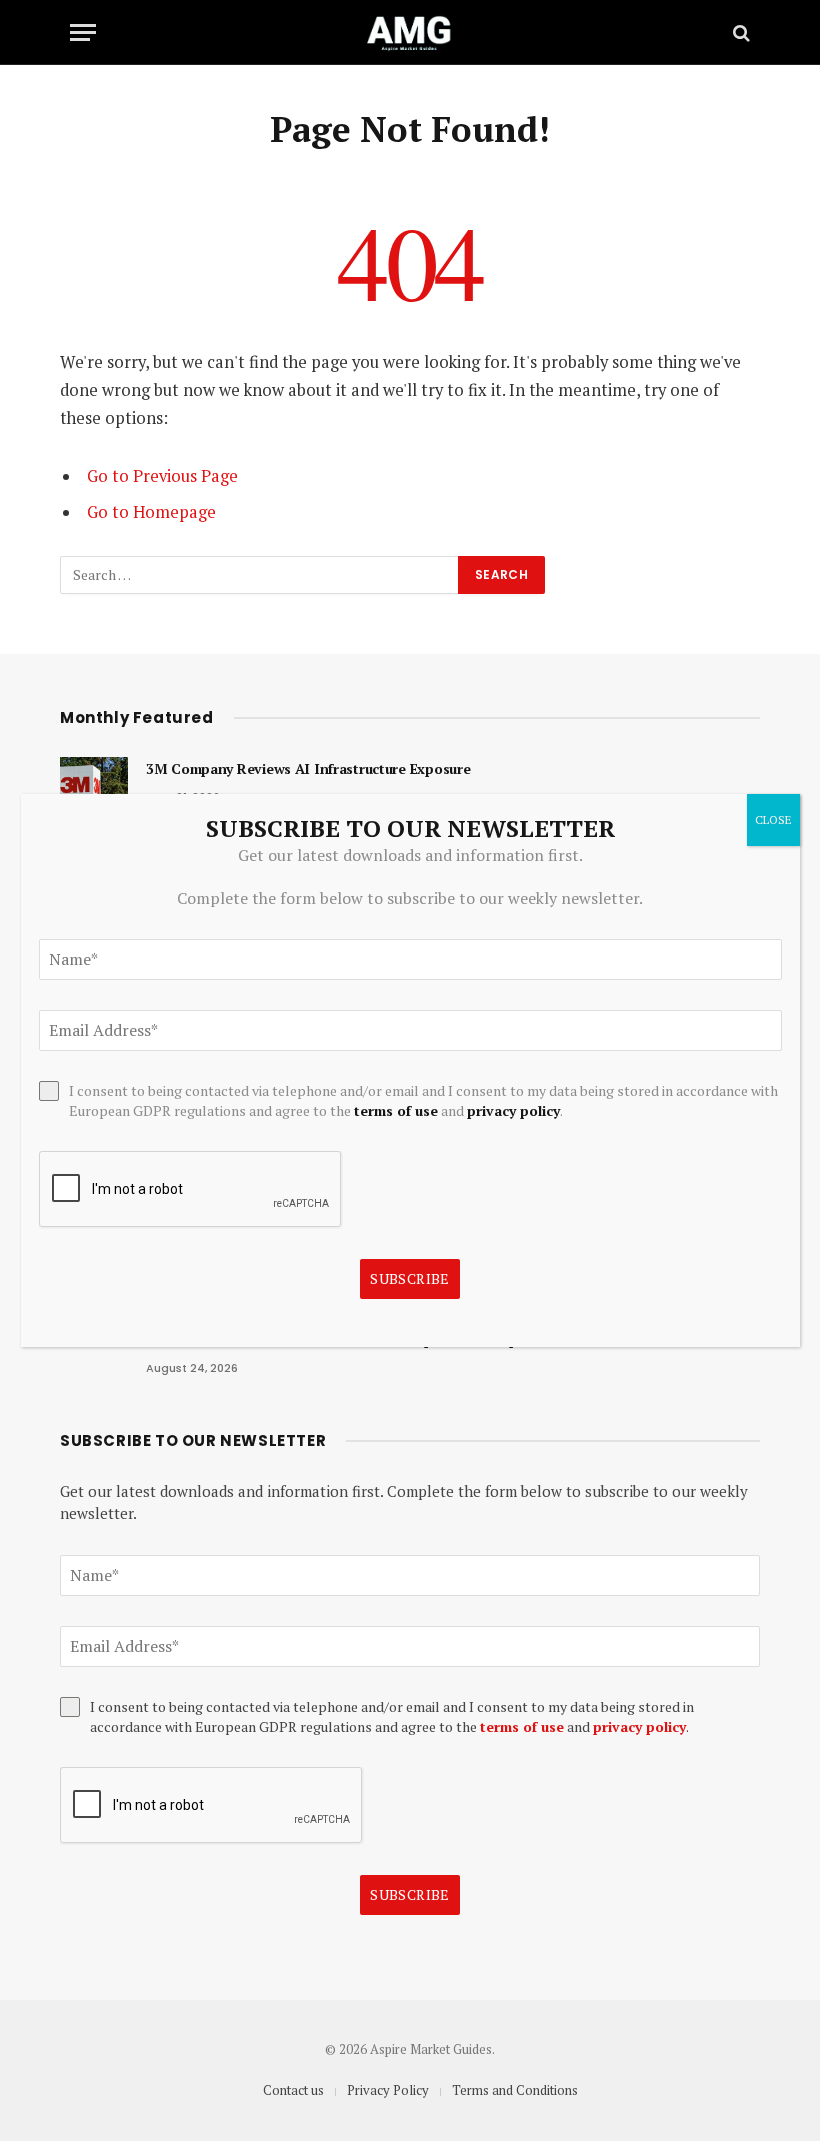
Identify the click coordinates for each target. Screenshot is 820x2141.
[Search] (739, 32)
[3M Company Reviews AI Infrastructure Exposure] (94, 791)
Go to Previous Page (162, 476)
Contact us (293, 2090)
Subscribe (410, 1894)
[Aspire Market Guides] (409, 32)
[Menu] (83, 32)
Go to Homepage (151, 512)
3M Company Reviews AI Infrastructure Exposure (308, 768)
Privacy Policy (388, 2090)
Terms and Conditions (515, 2090)
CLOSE (773, 819)
